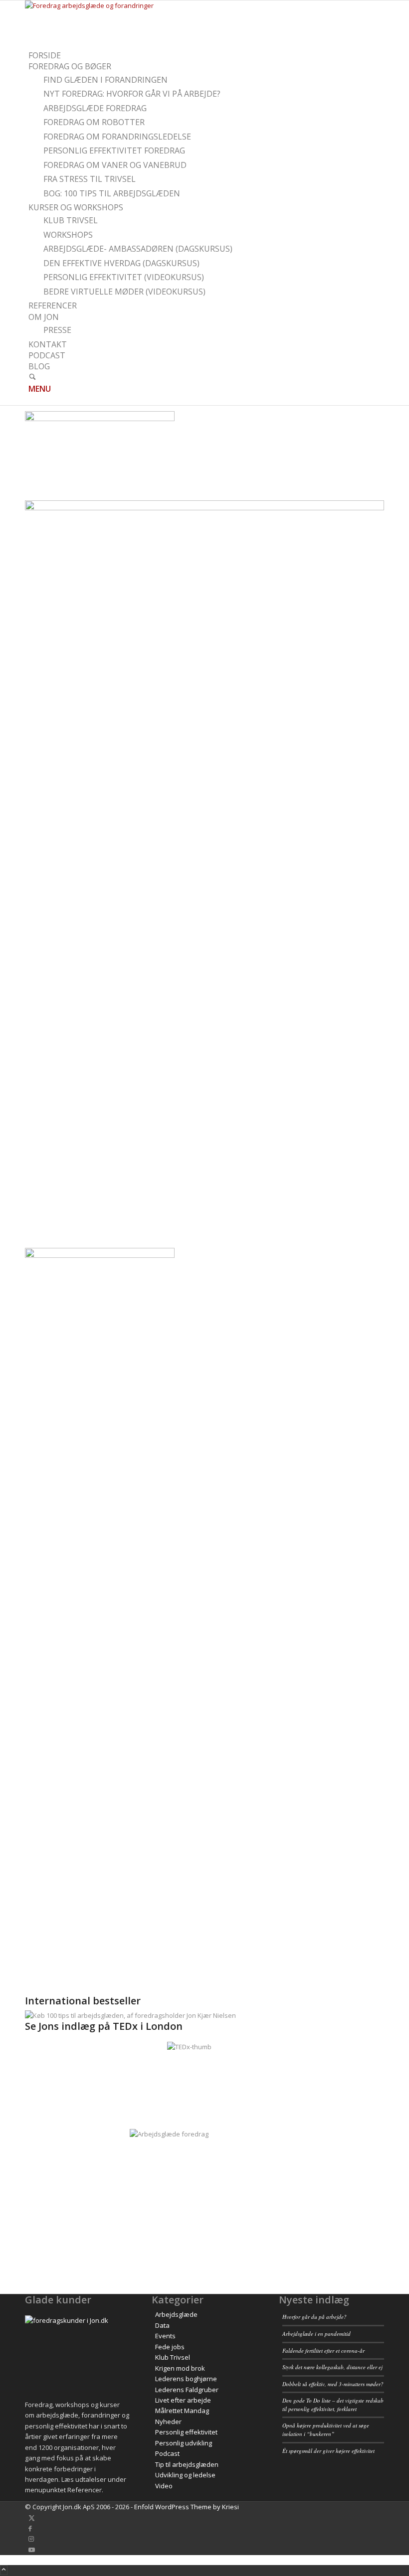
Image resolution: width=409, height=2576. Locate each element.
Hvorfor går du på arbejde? (314, 2317)
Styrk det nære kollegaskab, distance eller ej (332, 2367)
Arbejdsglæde (176, 2314)
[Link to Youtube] (32, 2550)
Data (162, 2325)
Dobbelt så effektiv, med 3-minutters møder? (333, 2384)
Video (164, 2486)
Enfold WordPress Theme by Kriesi (187, 2507)
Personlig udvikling (184, 2443)
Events (165, 2336)
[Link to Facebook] (30, 2528)
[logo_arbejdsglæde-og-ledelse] (100, 5)
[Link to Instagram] (31, 2539)
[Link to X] (32, 2518)
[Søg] (32, 378)
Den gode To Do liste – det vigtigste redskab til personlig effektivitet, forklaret (333, 2405)
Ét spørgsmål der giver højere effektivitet (328, 2451)
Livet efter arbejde (183, 2400)
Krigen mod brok (180, 2368)
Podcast (167, 2453)
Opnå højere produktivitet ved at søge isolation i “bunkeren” (326, 2429)
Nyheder (168, 2422)
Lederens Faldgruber (187, 2390)
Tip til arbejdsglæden (187, 2464)
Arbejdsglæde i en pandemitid (316, 2334)
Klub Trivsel (173, 2357)
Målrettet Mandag (182, 2411)
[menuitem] (206, 56)
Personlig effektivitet (186, 2432)
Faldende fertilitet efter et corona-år (323, 2350)
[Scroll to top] (4, 2570)
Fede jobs (170, 2347)
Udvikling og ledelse (185, 2475)
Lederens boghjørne (186, 2379)
